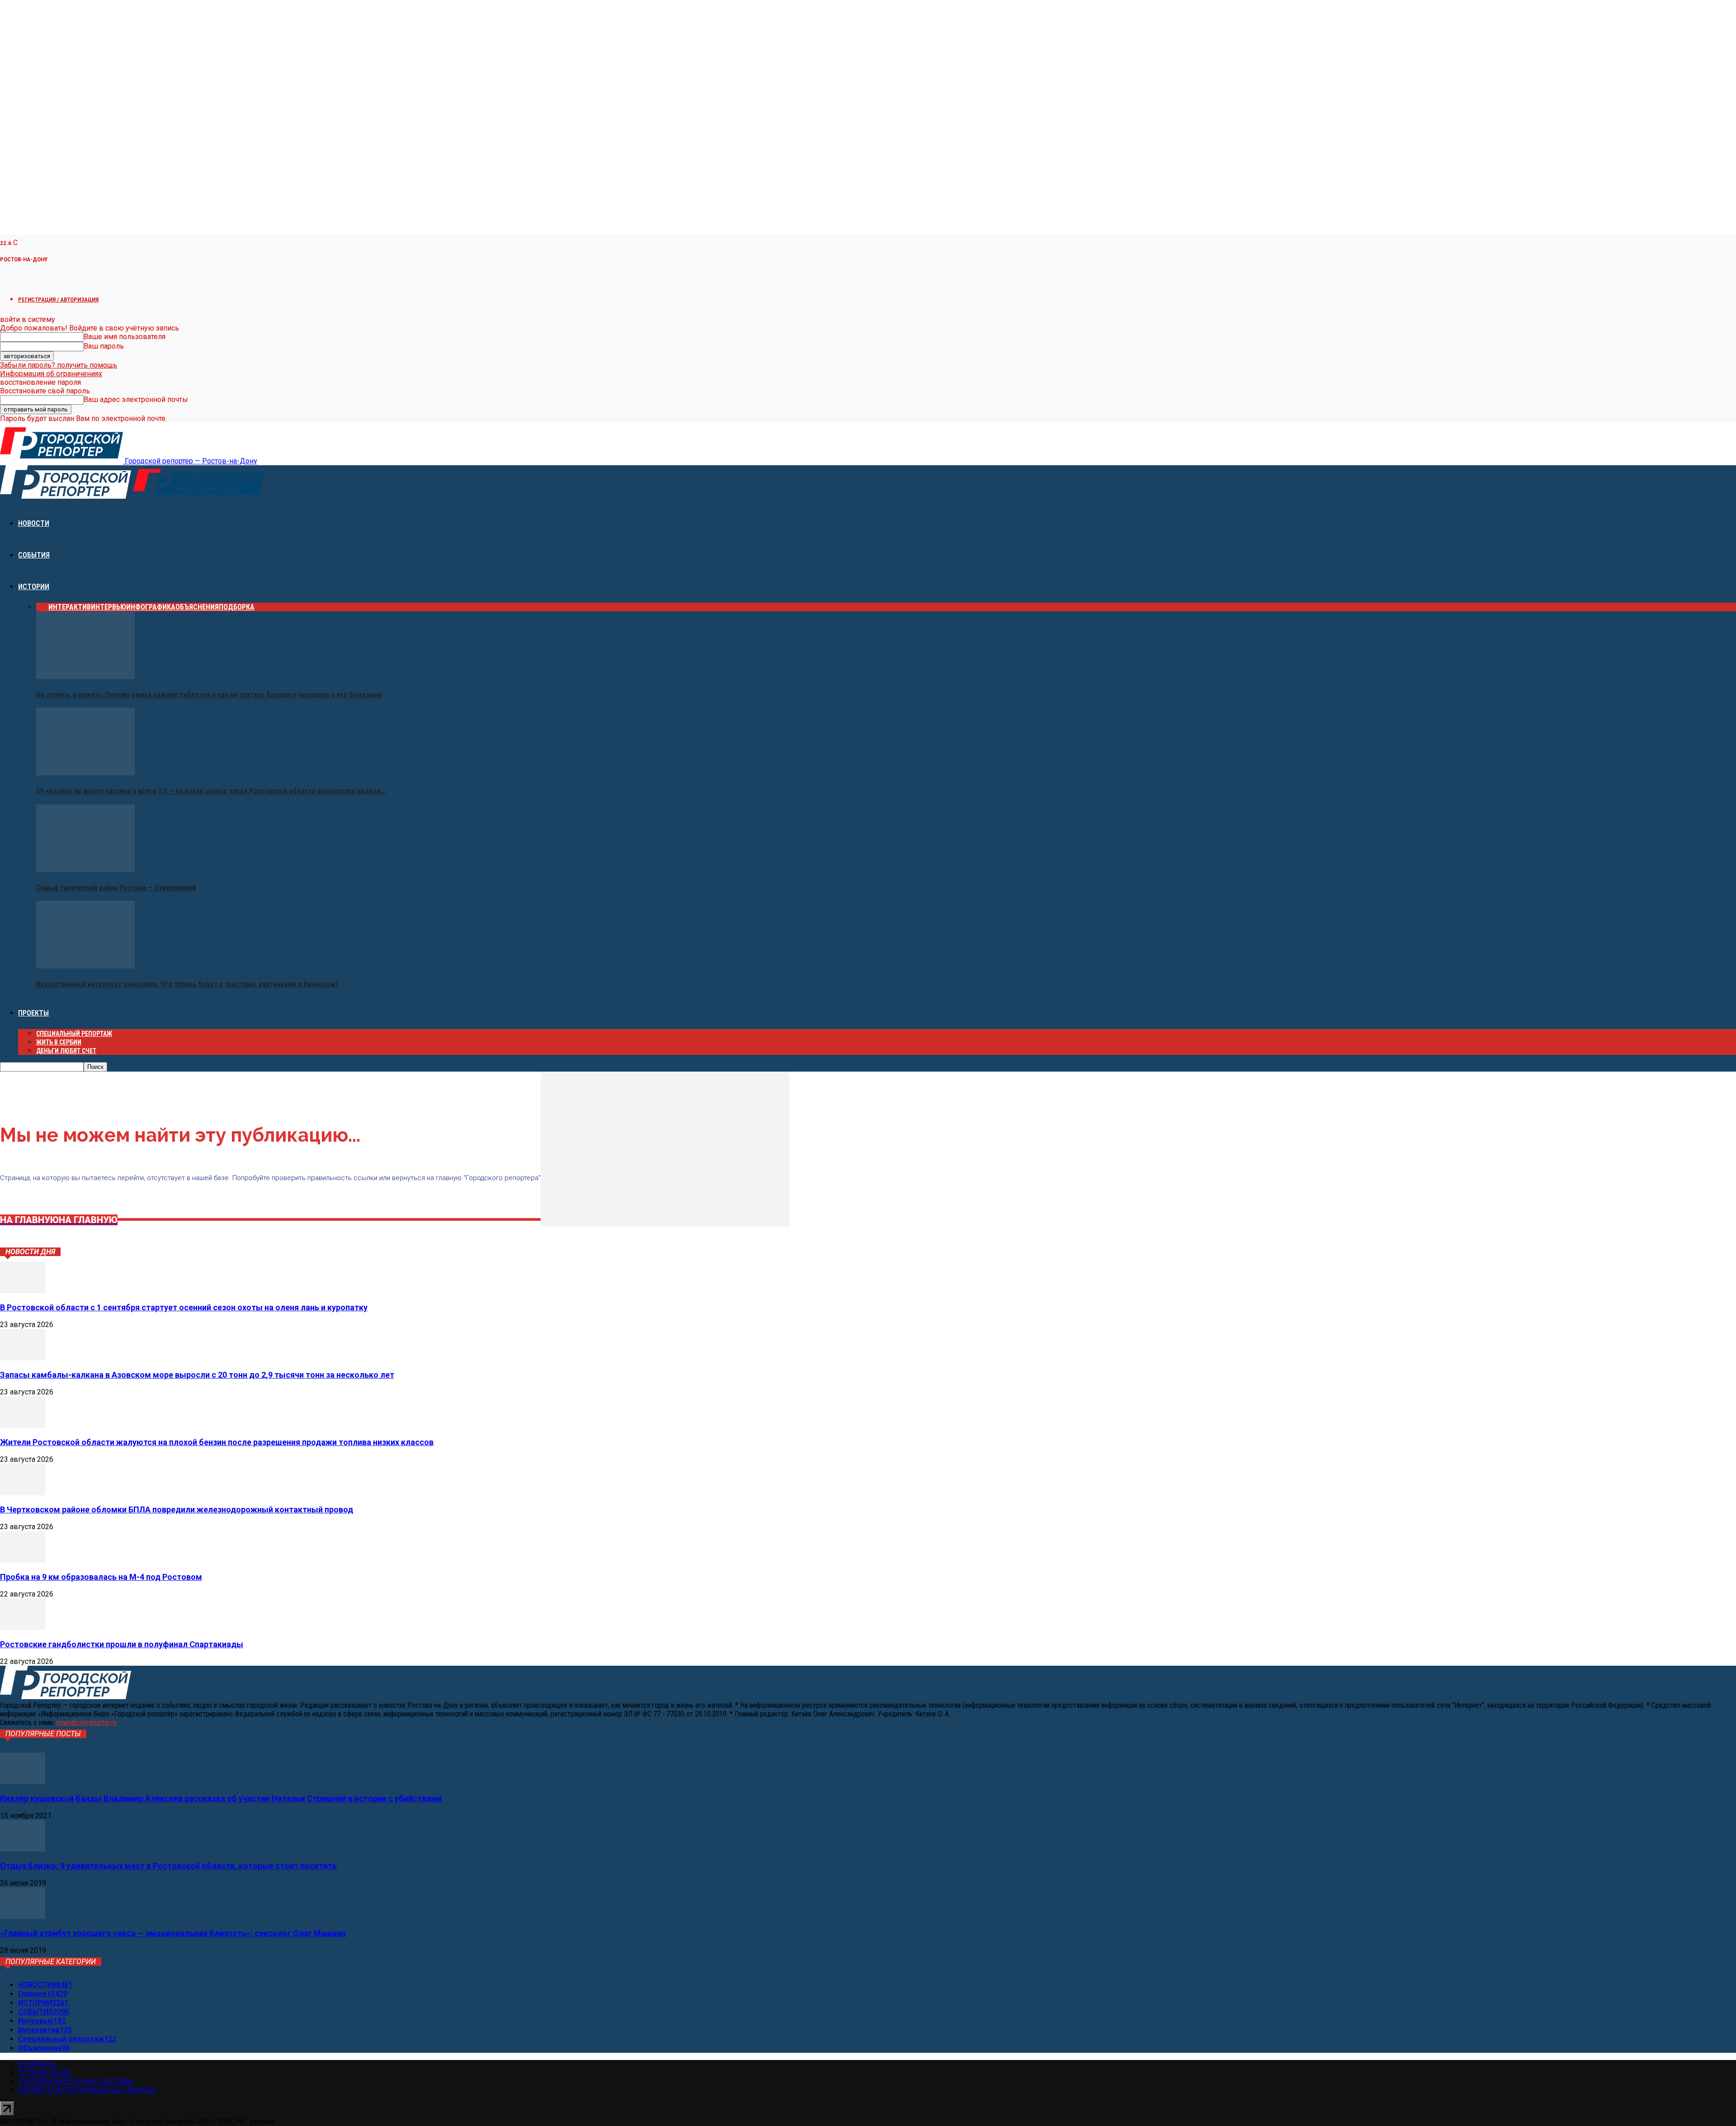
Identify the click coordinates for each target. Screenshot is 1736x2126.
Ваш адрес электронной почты (136, 399)
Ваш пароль (104, 346)
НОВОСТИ (34, 523)
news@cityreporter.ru (86, 1722)
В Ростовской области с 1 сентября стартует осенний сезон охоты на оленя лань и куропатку (184, 1307)
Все (42, 607)
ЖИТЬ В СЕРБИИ (59, 1042)
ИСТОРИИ (34, 587)
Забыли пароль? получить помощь (59, 365)
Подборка (237, 607)
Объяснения (197, 607)
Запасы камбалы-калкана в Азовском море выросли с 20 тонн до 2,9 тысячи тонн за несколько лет (197, 1375)
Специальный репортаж (74, 1034)
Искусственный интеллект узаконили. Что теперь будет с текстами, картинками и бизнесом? (187, 984)
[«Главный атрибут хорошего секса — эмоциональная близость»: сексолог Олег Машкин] (23, 1916)
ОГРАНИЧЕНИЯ (44, 2073)
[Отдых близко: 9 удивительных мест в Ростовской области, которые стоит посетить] (23, 1849)
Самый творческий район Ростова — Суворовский (116, 888)
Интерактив (70, 607)
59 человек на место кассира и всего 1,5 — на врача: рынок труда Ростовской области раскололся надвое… (211, 791)
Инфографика (151, 607)
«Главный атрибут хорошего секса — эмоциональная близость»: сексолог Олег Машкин (173, 1933)
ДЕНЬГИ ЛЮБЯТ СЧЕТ (66, 1051)
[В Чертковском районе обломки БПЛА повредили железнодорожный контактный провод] (23, 1493)
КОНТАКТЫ (38, 2064)
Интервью (108, 607)
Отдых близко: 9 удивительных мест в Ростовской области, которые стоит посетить (168, 1866)
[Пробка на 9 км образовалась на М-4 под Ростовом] (23, 1560)
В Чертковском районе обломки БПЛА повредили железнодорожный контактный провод (177, 1509)
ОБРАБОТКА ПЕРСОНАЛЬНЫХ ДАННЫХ (87, 2090)
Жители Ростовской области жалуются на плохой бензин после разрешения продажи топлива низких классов (217, 1442)
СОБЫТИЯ (34, 555)
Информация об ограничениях (51, 374)
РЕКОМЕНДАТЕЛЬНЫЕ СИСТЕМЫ (76, 2081)
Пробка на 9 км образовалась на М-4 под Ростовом (101, 1577)
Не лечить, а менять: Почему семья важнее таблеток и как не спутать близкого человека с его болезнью (209, 695)
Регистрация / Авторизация (58, 300)
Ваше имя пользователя (125, 337)
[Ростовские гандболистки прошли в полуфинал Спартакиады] (23, 1628)
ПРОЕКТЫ (33, 1013)
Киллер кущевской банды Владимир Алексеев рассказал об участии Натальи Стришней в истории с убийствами (221, 1798)
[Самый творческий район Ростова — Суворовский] (85, 870)
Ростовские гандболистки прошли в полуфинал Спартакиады (122, 1644)
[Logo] (66, 496)
